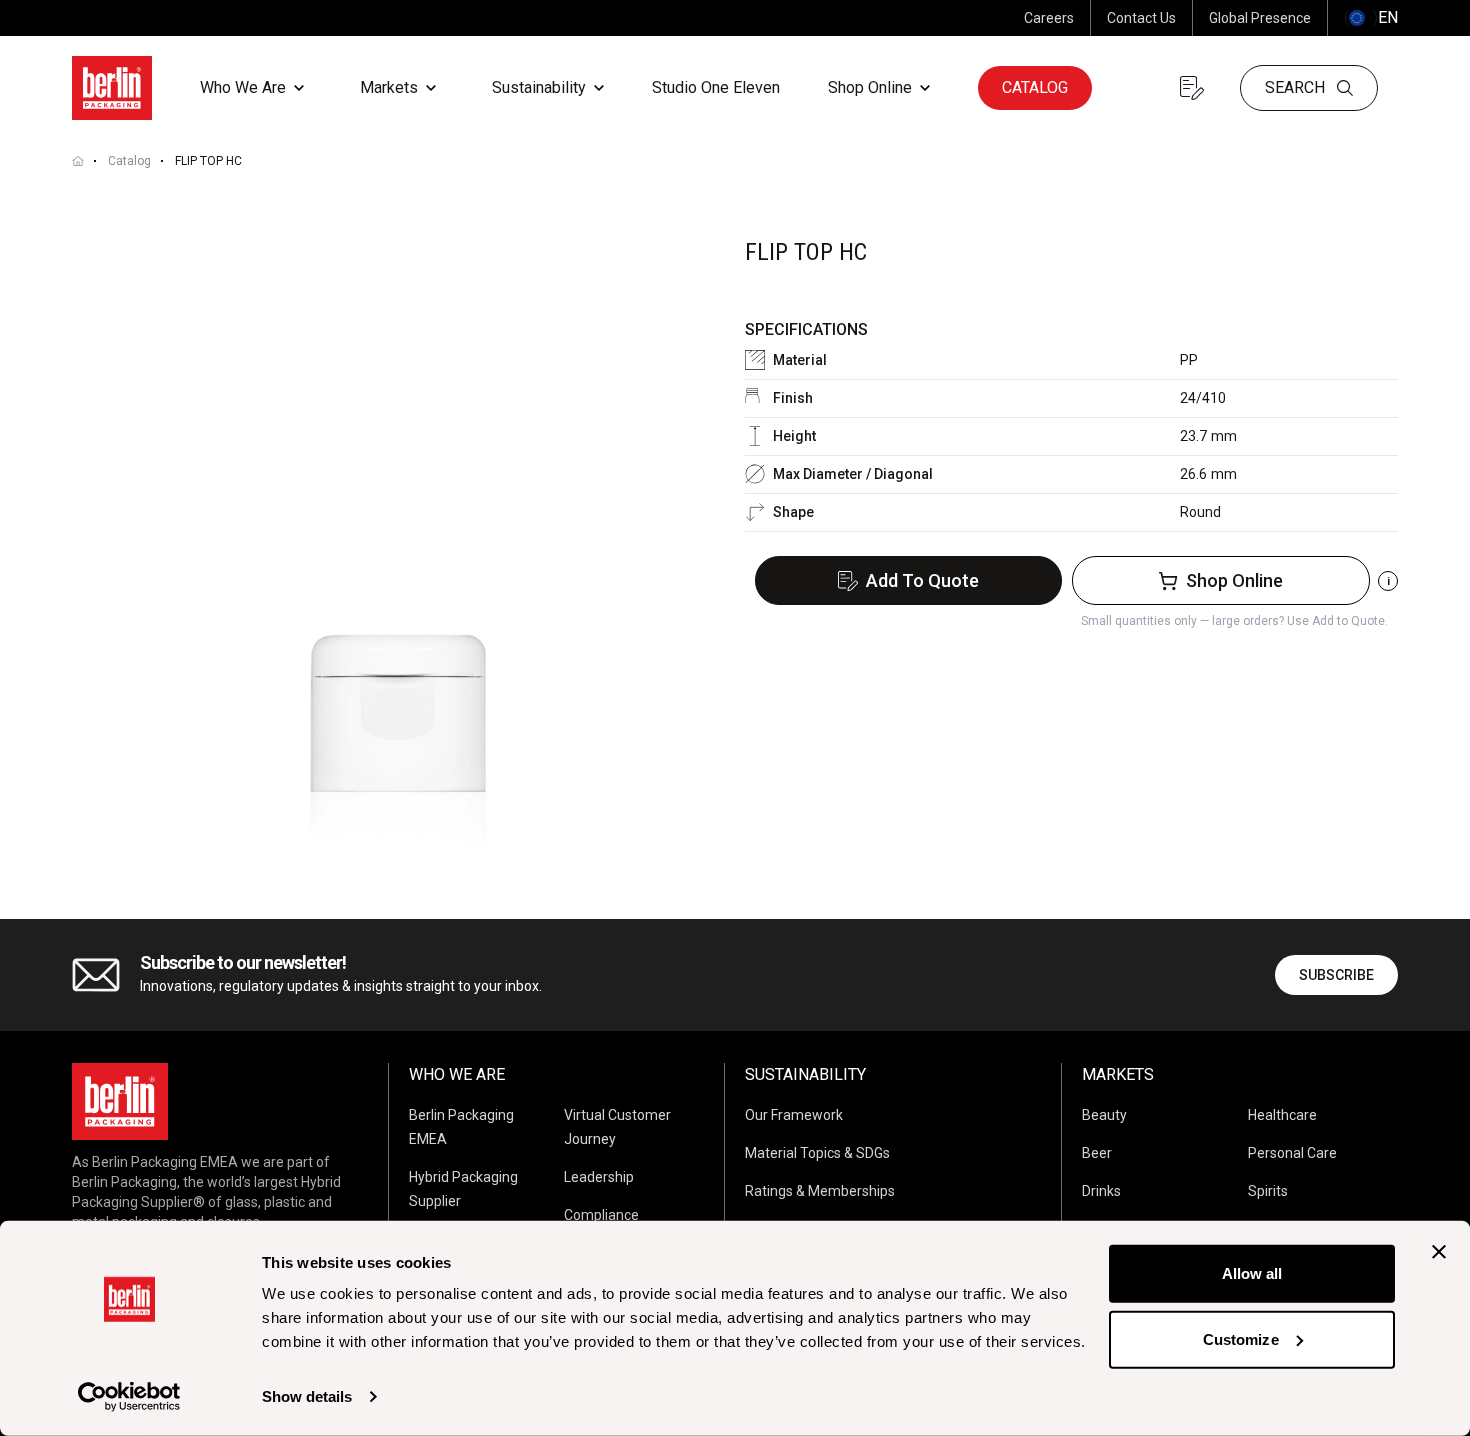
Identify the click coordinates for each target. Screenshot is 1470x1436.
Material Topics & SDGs (817, 1153)
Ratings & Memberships (820, 1191)
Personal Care (1292, 1153)
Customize (1241, 1338)
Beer (1097, 1153)
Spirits (1268, 1191)
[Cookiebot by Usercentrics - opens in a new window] (129, 1397)
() (1371, 17)
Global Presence (1260, 18)
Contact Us (1141, 18)
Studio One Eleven (716, 87)
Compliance (601, 1215)
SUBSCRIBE (1336, 975)
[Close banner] (1439, 1252)
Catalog (1035, 87)
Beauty (1104, 1115)
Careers (1049, 18)
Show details (307, 1396)
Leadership (599, 1177)
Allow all (1252, 1273)
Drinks (1101, 1191)
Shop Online (1234, 580)
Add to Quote (922, 580)
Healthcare (1282, 1115)
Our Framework (794, 1115)
